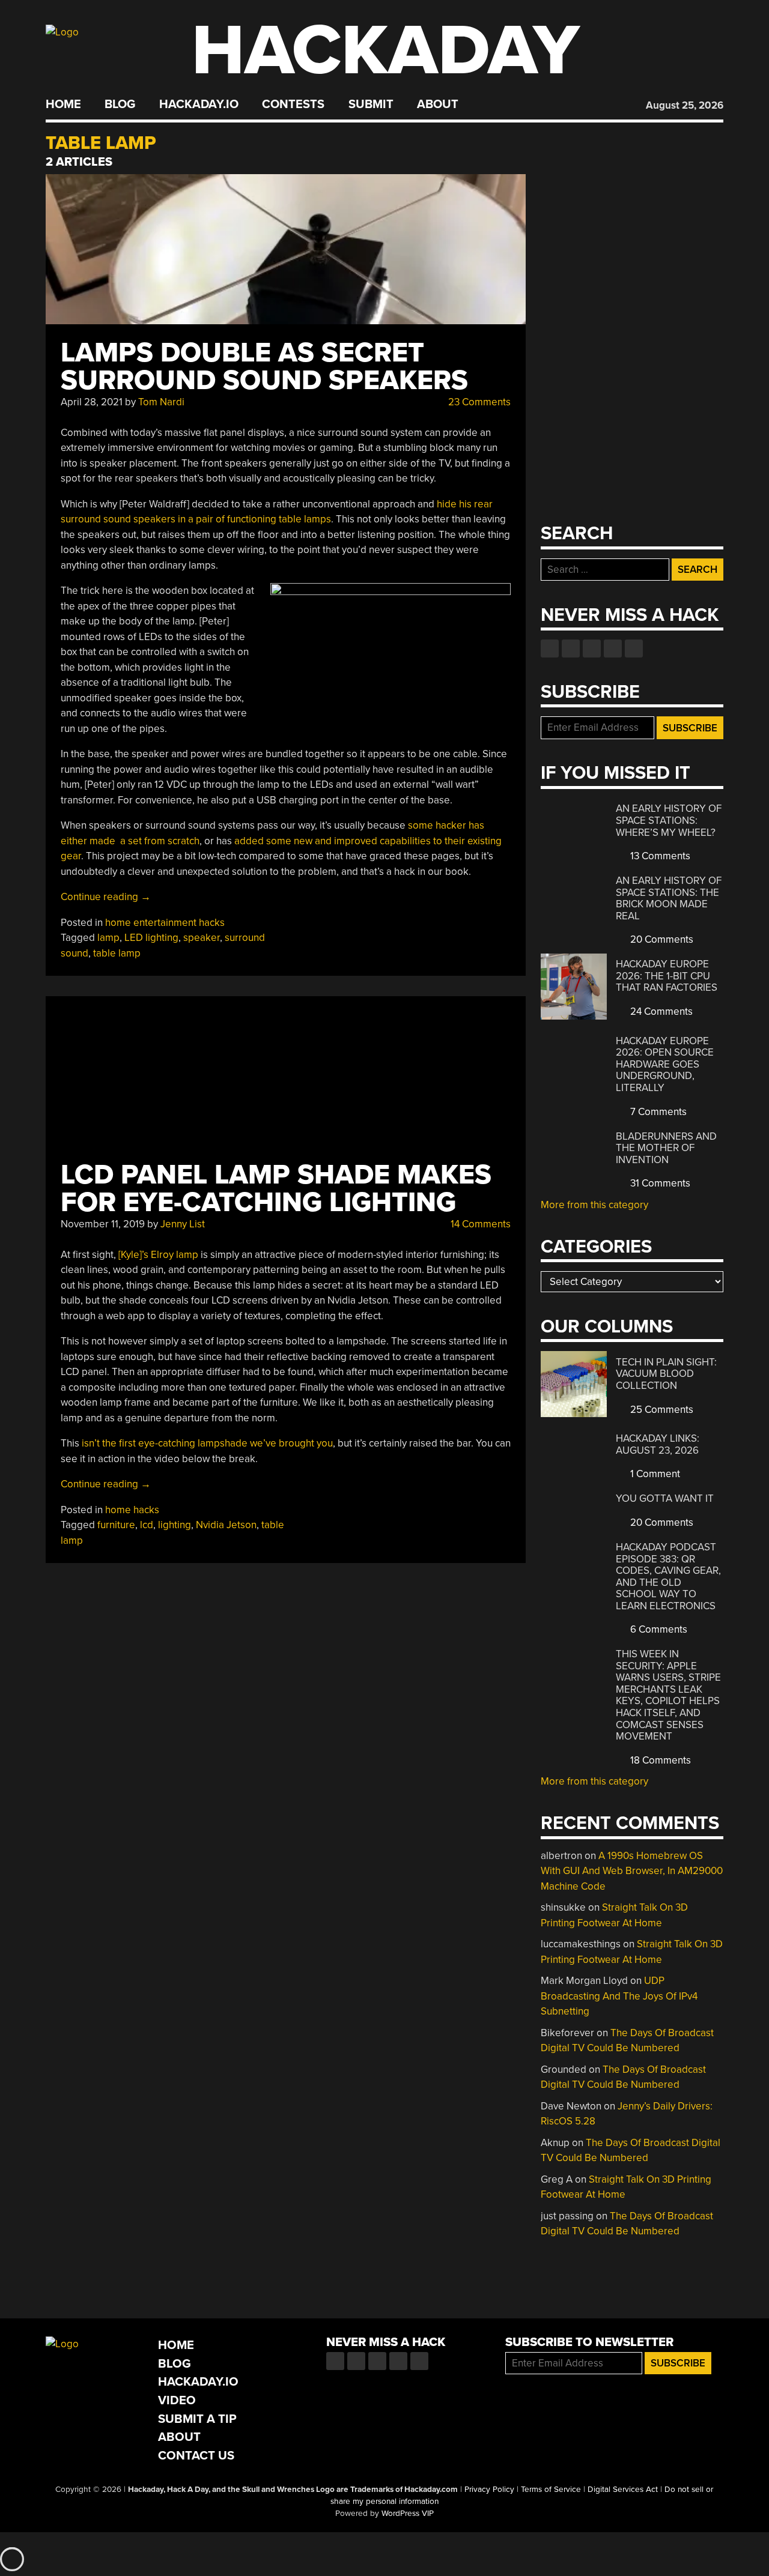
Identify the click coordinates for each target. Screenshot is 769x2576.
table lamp (117, 953)
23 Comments (478, 402)
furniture (116, 1525)
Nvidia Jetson (226, 1525)
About (438, 104)
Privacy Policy (489, 2490)
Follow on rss (613, 649)
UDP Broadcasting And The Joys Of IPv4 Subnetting (619, 1996)
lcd (147, 1525)
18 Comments (659, 1760)
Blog (120, 104)
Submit (371, 104)
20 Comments (661, 939)
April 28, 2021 (92, 402)
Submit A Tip (197, 2419)
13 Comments (659, 856)
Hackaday (386, 51)
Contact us (634, 649)
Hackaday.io (199, 104)
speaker (202, 938)
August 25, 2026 (685, 105)
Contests (293, 104)
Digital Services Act (623, 2490)
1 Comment (654, 1474)
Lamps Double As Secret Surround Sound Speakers (264, 367)
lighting (175, 1525)
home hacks (132, 1510)
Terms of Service (551, 2490)
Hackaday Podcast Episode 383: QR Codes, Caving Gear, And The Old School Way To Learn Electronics (668, 1577)
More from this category (594, 1205)
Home (63, 104)
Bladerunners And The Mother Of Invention (666, 1148)
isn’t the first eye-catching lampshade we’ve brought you (206, 1443)
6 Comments (658, 1629)
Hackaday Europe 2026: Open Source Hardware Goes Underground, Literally (665, 1064)
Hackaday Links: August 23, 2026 (658, 1444)
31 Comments (659, 1183)
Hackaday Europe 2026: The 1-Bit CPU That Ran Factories (667, 976)
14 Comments (479, 1224)
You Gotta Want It (665, 1498)
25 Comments (661, 1410)
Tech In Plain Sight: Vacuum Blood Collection (666, 1374)
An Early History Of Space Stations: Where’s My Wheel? (669, 820)
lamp (108, 938)
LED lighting (151, 938)
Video (177, 2400)
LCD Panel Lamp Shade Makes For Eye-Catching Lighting (276, 1189)
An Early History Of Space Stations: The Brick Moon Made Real (669, 898)
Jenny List (183, 1224)
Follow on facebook (550, 649)
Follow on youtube (592, 649)
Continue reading (106, 897)
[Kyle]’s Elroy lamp (158, 1255)
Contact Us (196, 2456)
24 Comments (660, 1011)
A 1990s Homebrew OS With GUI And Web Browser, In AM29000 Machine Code (632, 1871)
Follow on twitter (571, 649)
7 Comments (657, 1112)
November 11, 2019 (103, 1224)
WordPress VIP (408, 2514)
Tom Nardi (161, 402)
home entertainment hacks (165, 923)
